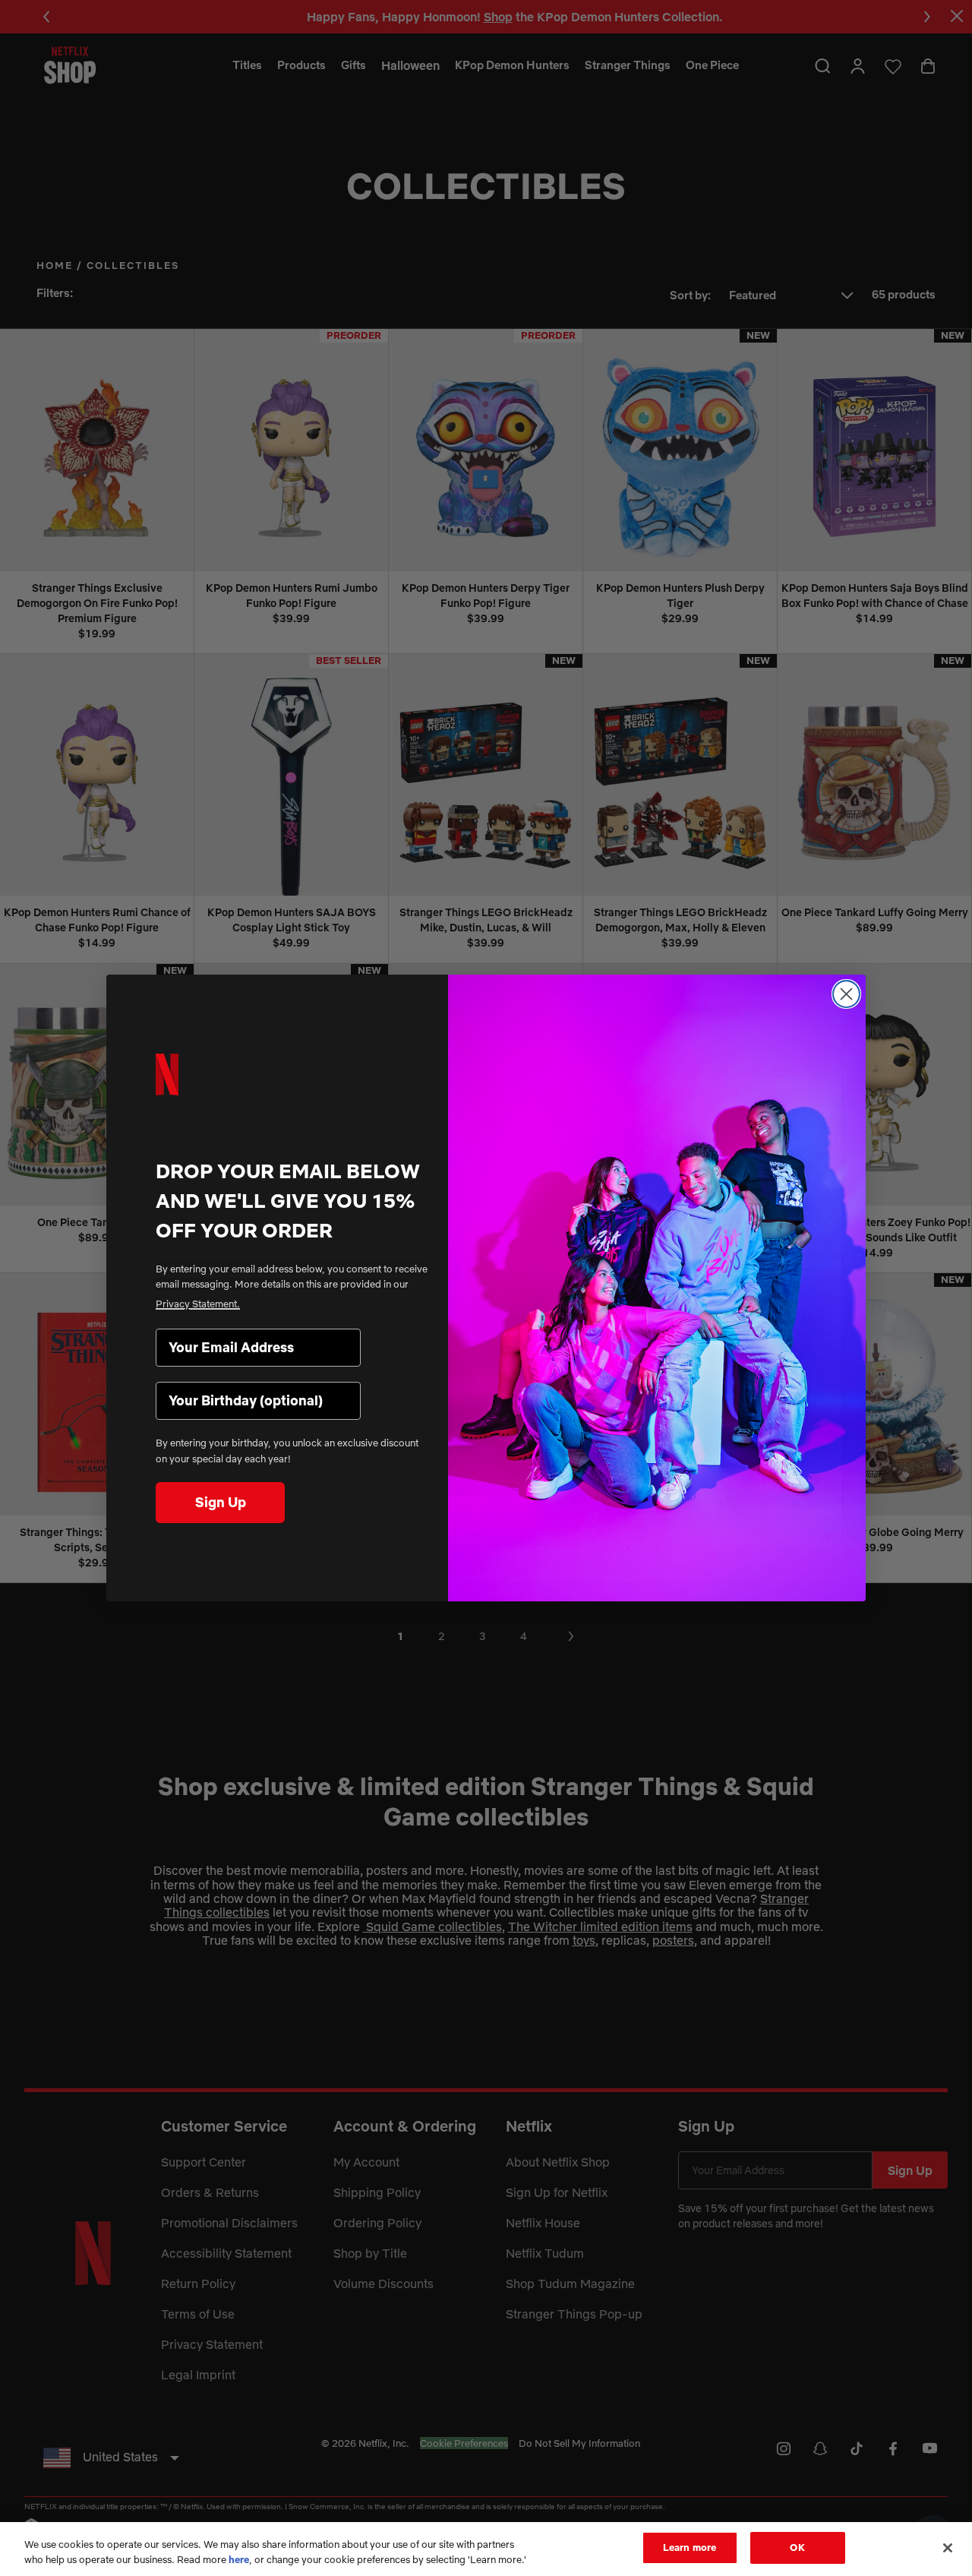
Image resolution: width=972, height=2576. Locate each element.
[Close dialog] (846, 994)
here (239, 2559)
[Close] (948, 2548)
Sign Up (221, 1502)
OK (797, 2547)
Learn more (690, 2547)
